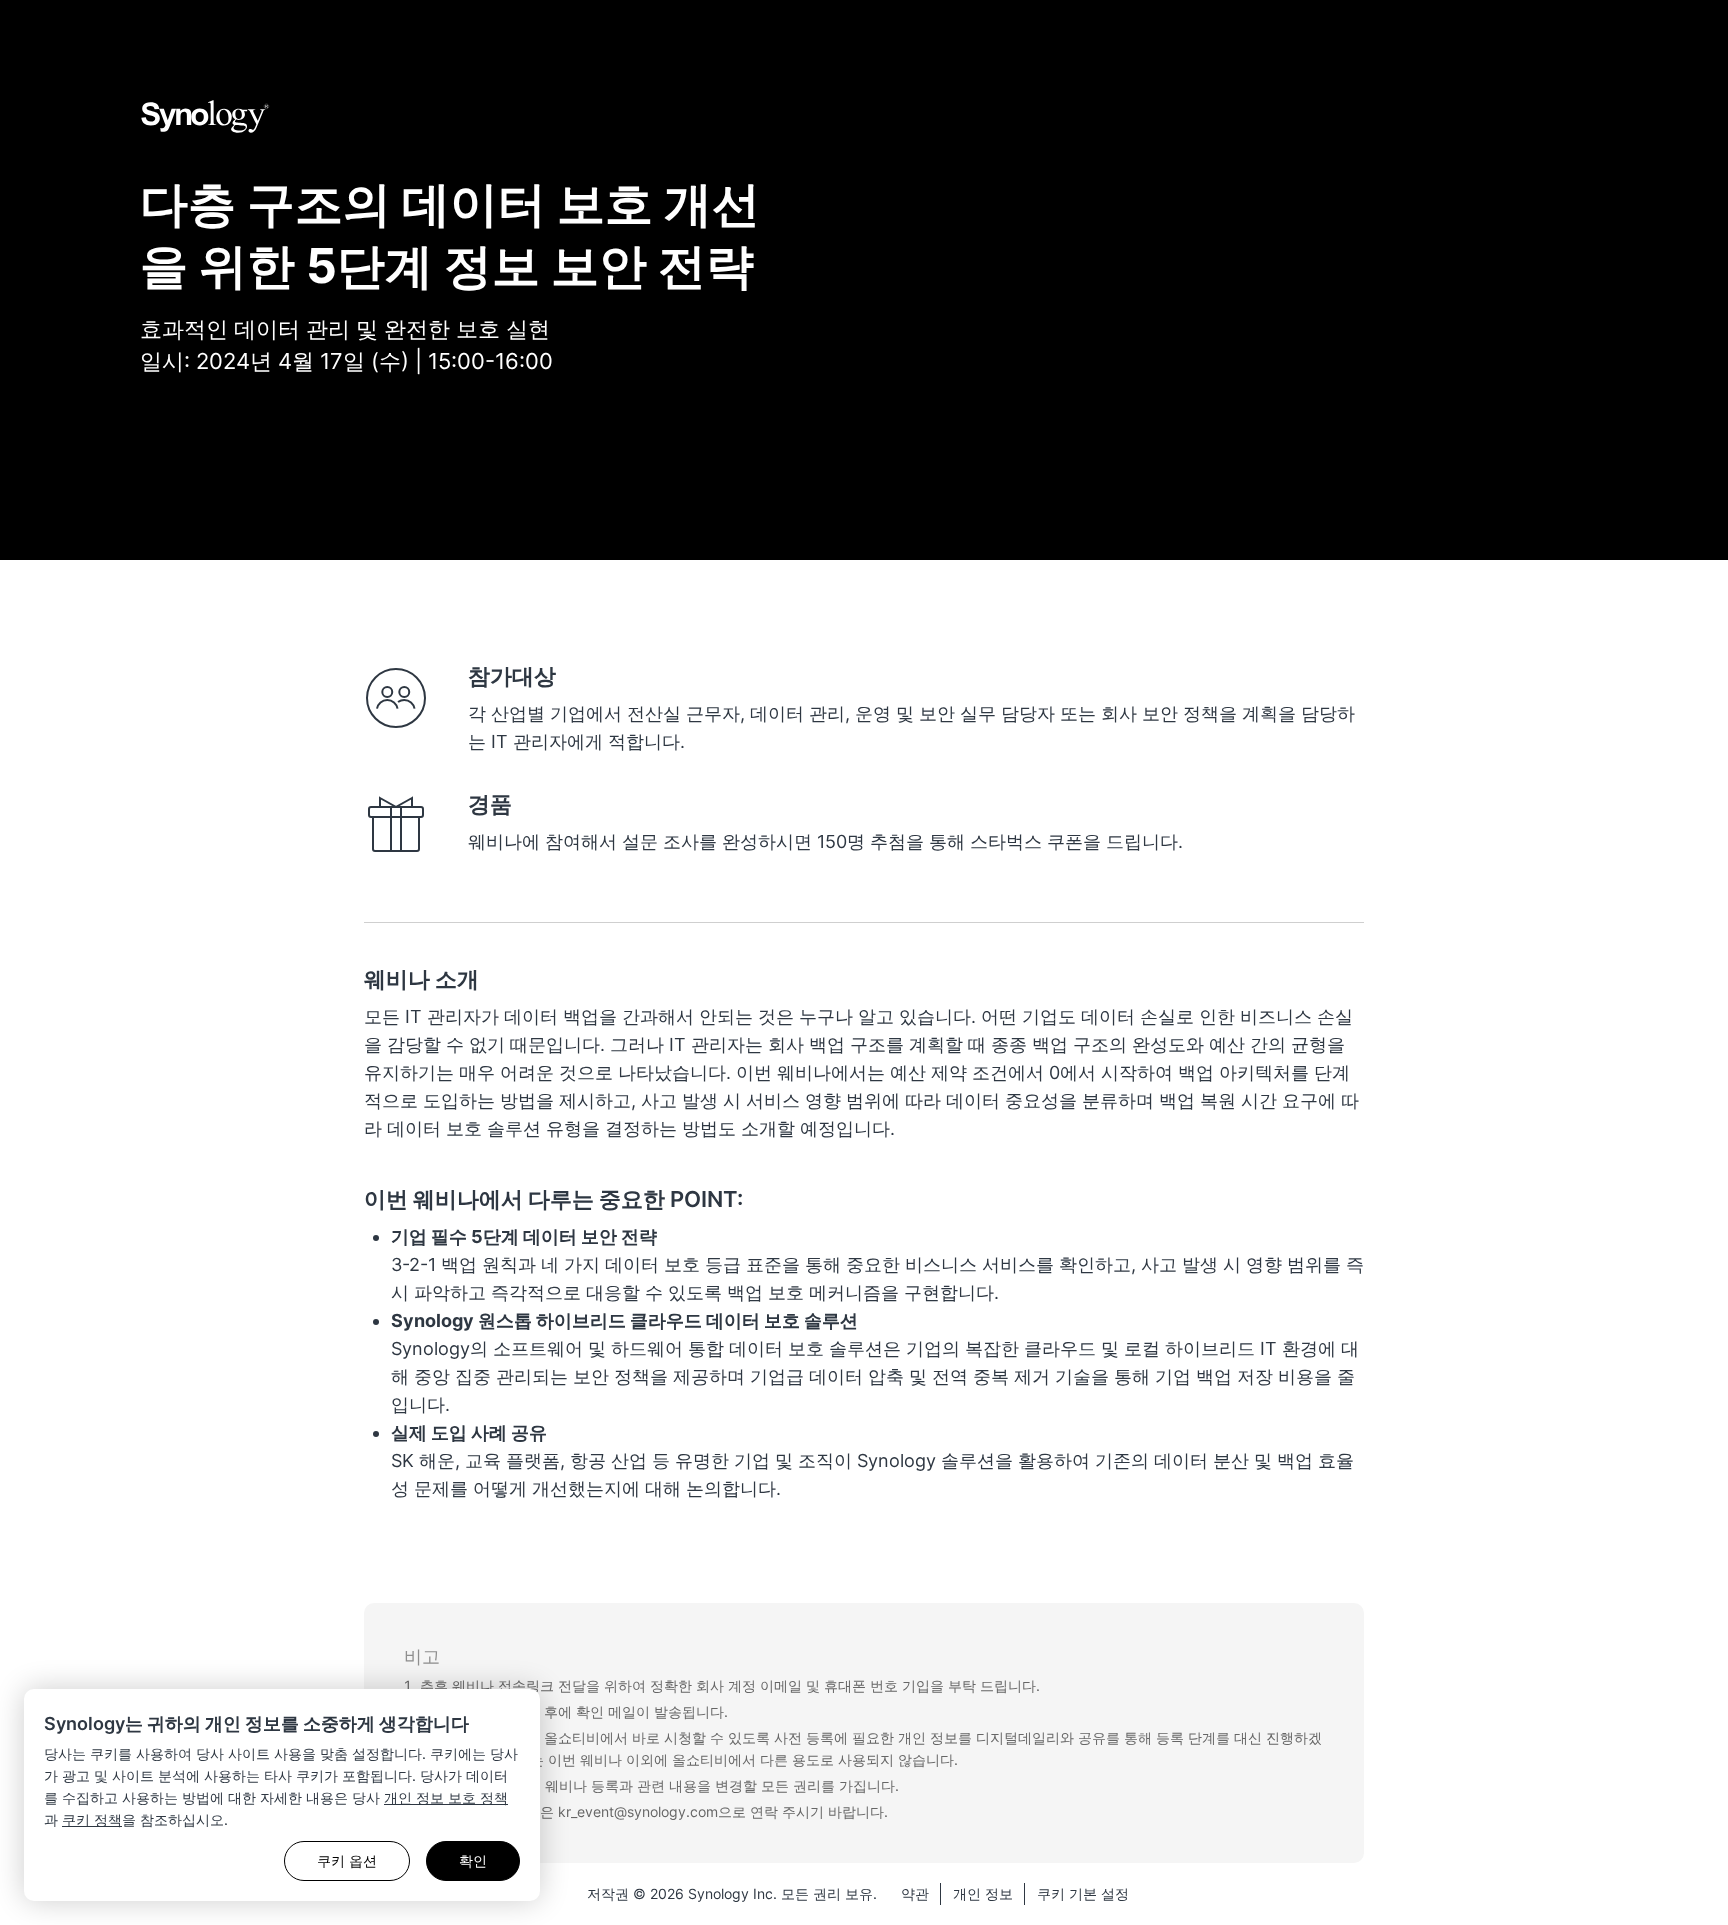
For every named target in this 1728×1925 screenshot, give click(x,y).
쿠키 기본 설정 (1083, 1893)
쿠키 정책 (92, 1819)
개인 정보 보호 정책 (446, 1797)
